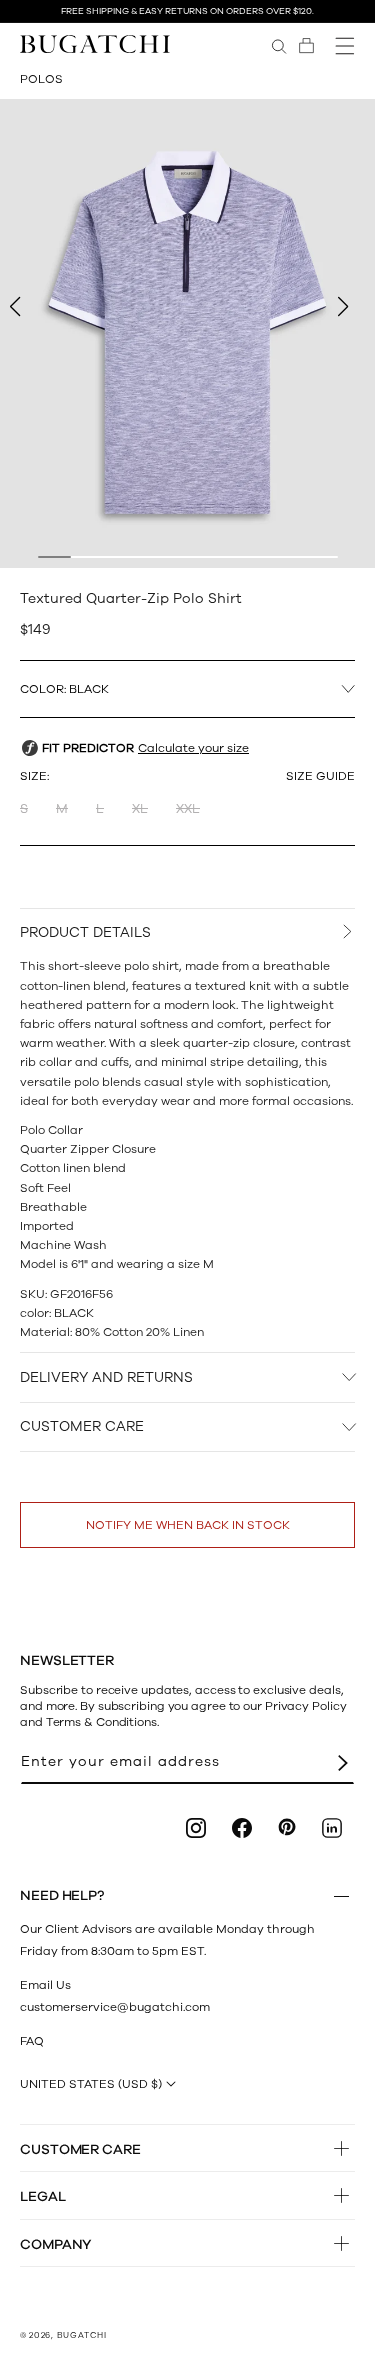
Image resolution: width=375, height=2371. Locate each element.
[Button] (341, 1896)
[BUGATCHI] (95, 43)
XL (140, 809)
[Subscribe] (343, 1762)
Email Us (45, 1985)
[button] (306, 46)
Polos (41, 79)
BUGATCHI (82, 2335)
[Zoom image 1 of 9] (187, 333)
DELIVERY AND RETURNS (106, 1377)
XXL (188, 809)
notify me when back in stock (188, 1525)
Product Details (85, 932)
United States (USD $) (91, 2084)
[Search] (279, 46)
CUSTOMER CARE (82, 1426)
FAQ (32, 2041)
